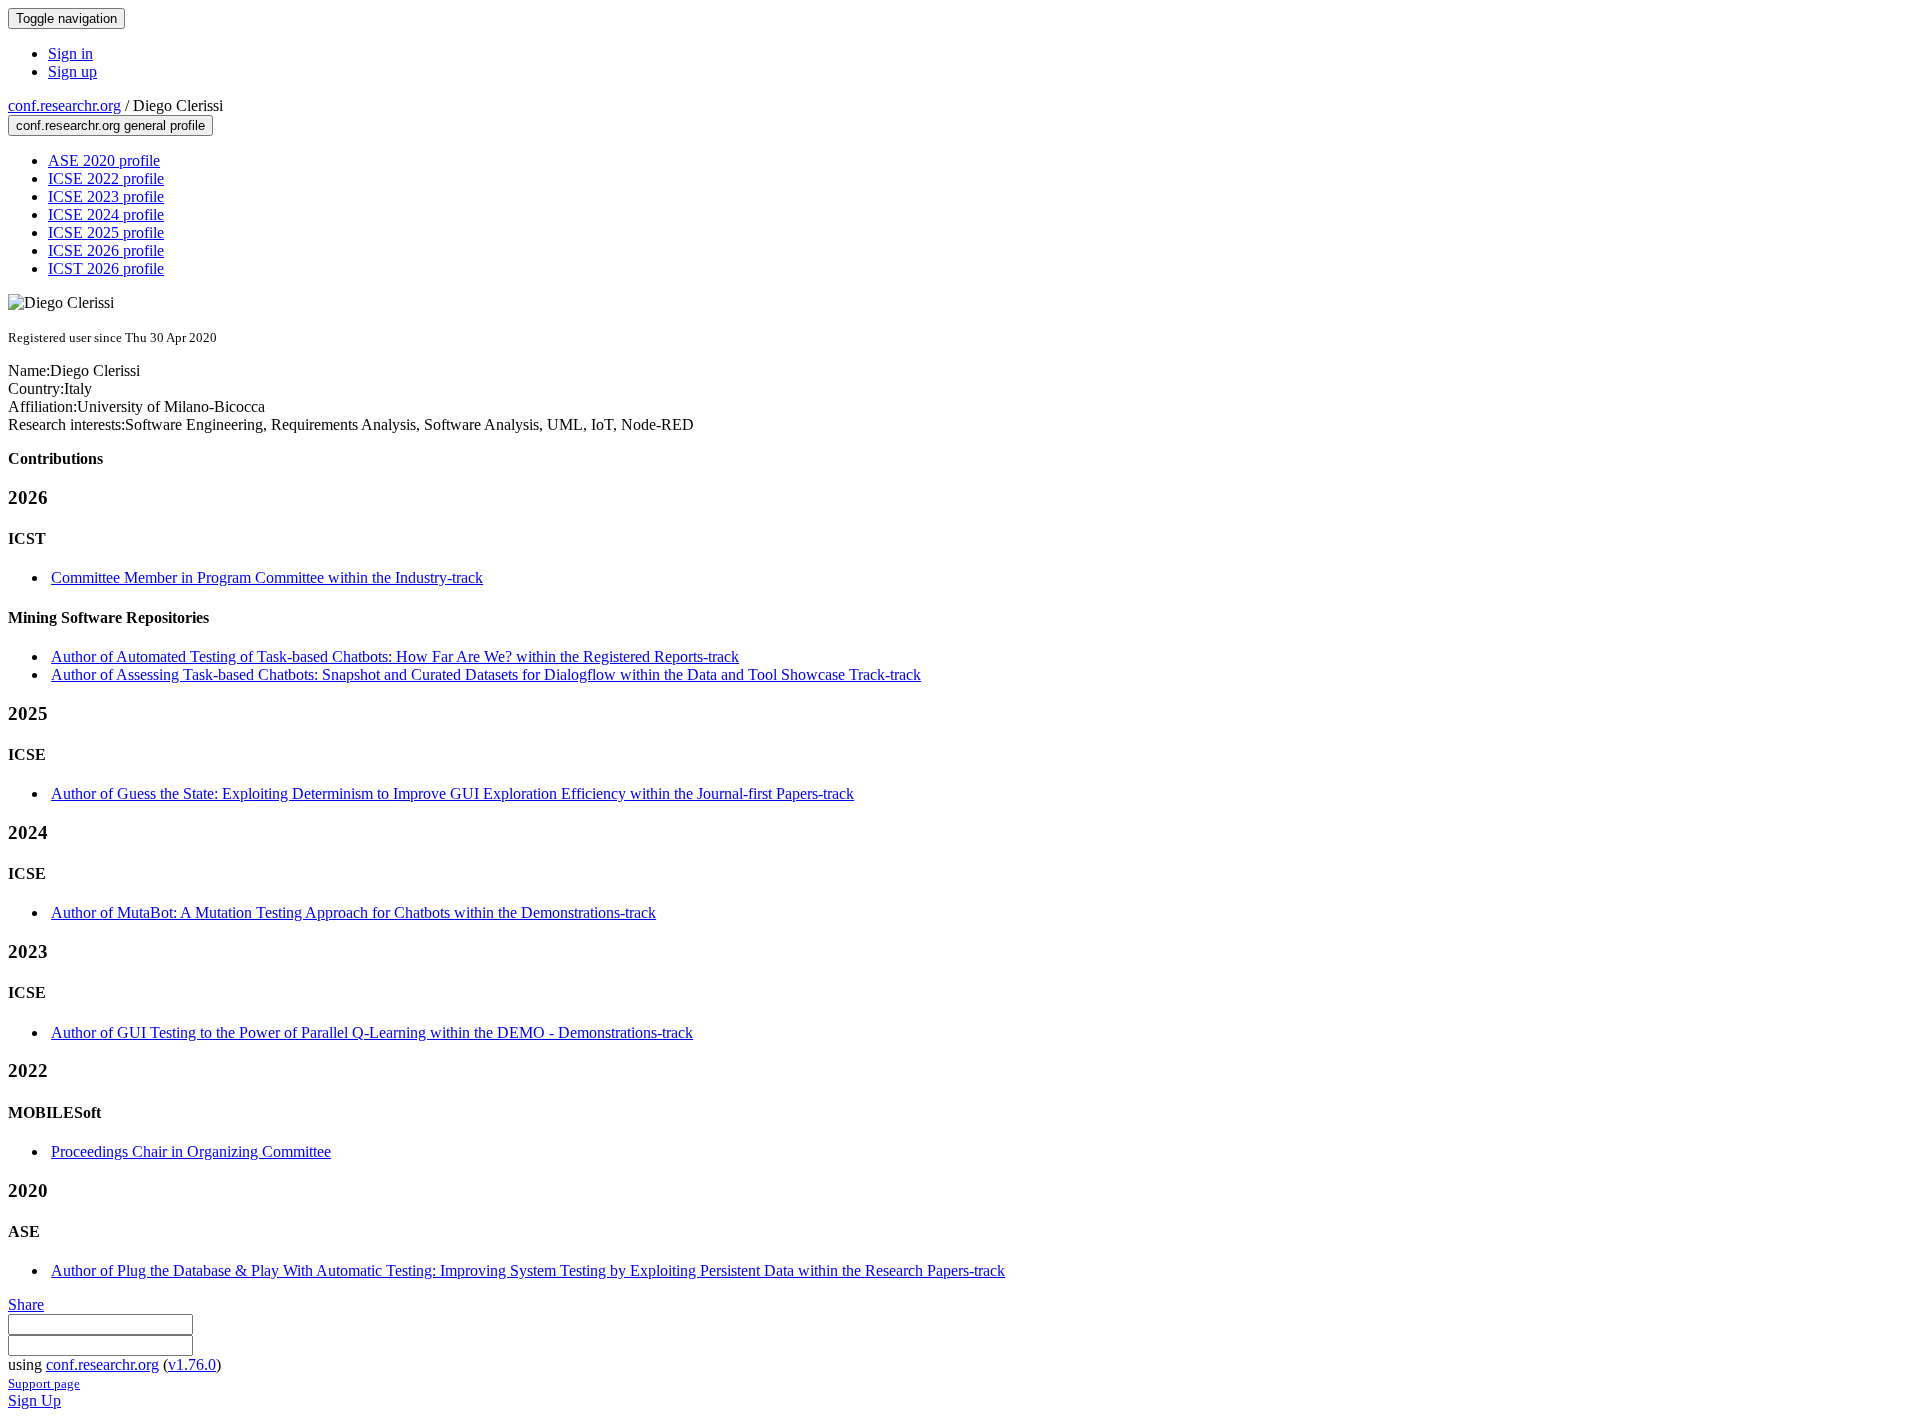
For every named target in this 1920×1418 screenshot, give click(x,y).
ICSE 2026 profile (106, 250)
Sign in (70, 53)
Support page (44, 1383)
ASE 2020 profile (104, 160)
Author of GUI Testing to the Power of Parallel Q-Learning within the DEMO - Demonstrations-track (372, 1032)
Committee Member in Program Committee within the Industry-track (267, 577)
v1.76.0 (192, 1364)
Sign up (72, 71)
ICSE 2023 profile (106, 196)
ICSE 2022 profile (106, 178)
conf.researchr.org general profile (110, 125)
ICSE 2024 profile (106, 214)
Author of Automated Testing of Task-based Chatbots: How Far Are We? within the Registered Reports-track (395, 656)
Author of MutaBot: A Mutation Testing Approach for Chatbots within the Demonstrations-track (353, 912)
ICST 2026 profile (106, 268)
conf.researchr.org (64, 105)
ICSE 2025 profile (106, 232)
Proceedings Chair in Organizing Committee (191, 1151)
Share (26, 1304)
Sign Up (34, 1400)
